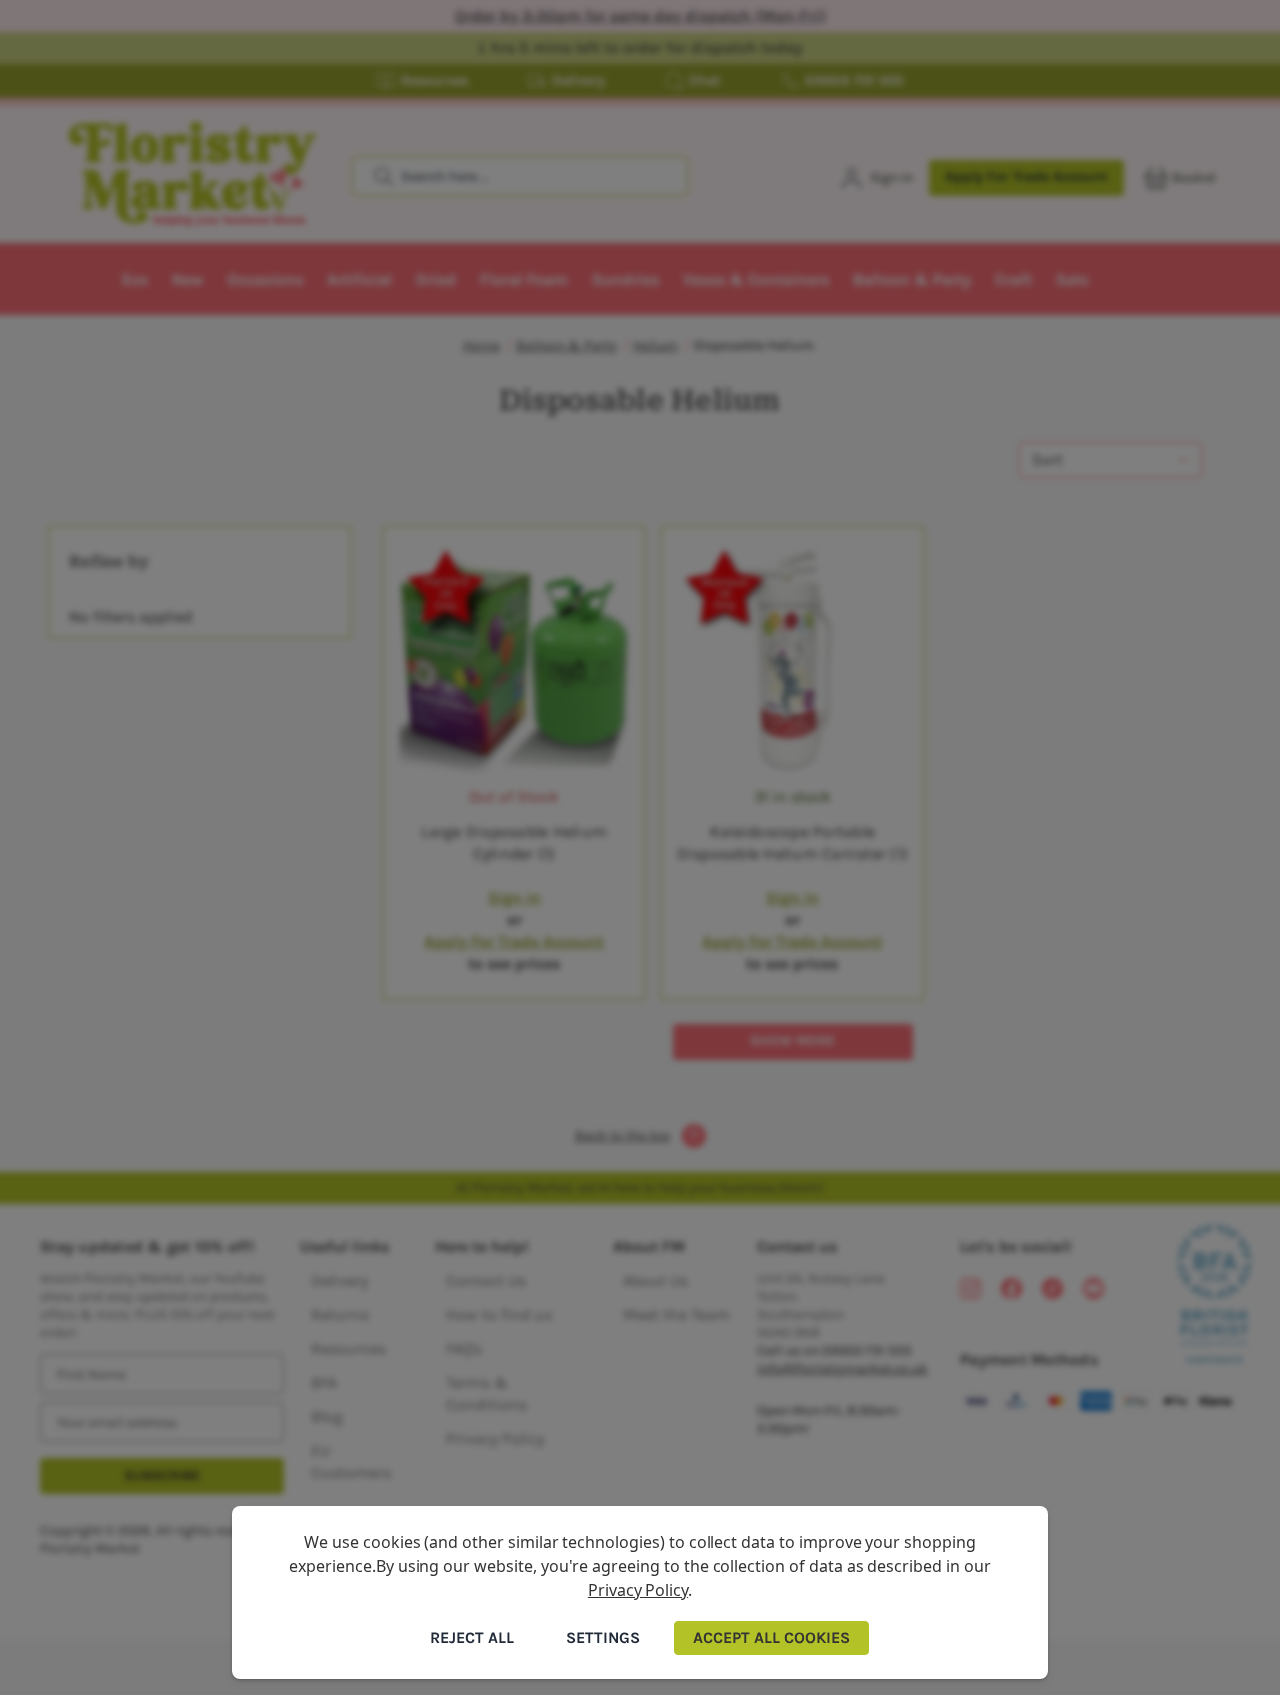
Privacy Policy (638, 1590)
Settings (603, 1637)
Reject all (472, 1637)
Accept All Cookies (771, 1637)
